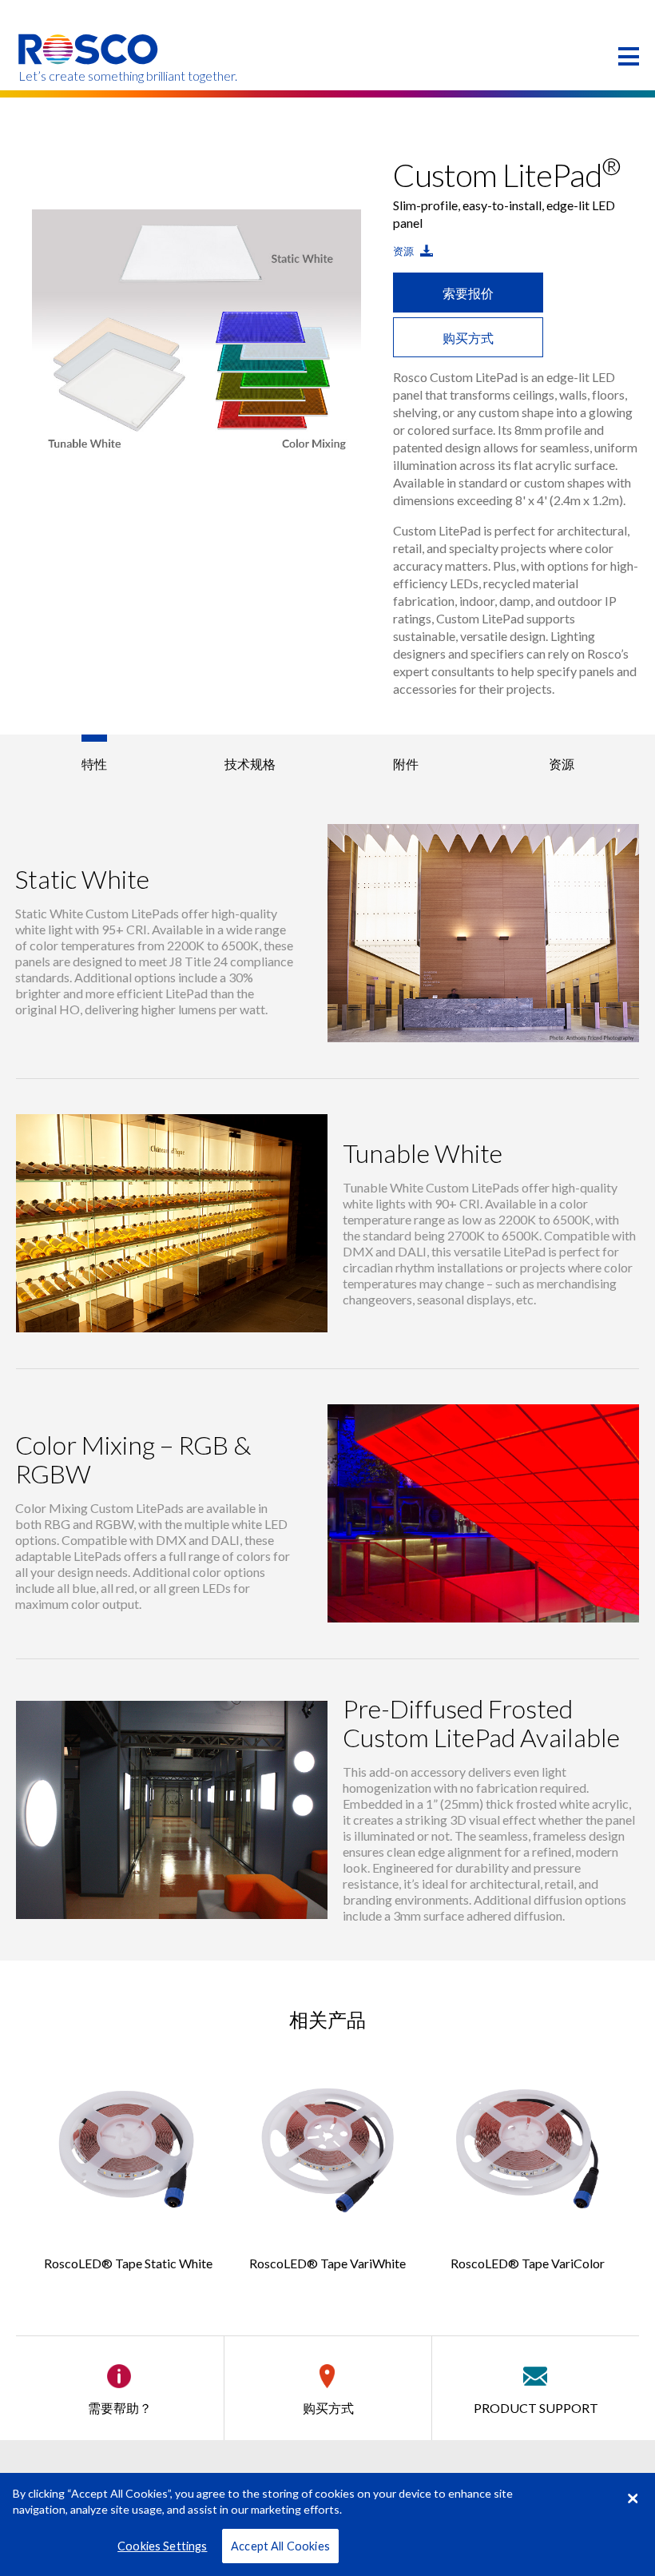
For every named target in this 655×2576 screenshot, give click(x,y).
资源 (405, 251)
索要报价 (468, 293)
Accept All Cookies (280, 2546)
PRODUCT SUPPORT (536, 2408)
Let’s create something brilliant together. (89, 76)
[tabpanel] (197, 333)
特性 (94, 764)
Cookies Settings (162, 2546)
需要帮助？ (120, 2408)
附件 (406, 764)
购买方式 (468, 338)
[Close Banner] (633, 2498)
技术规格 (250, 764)
